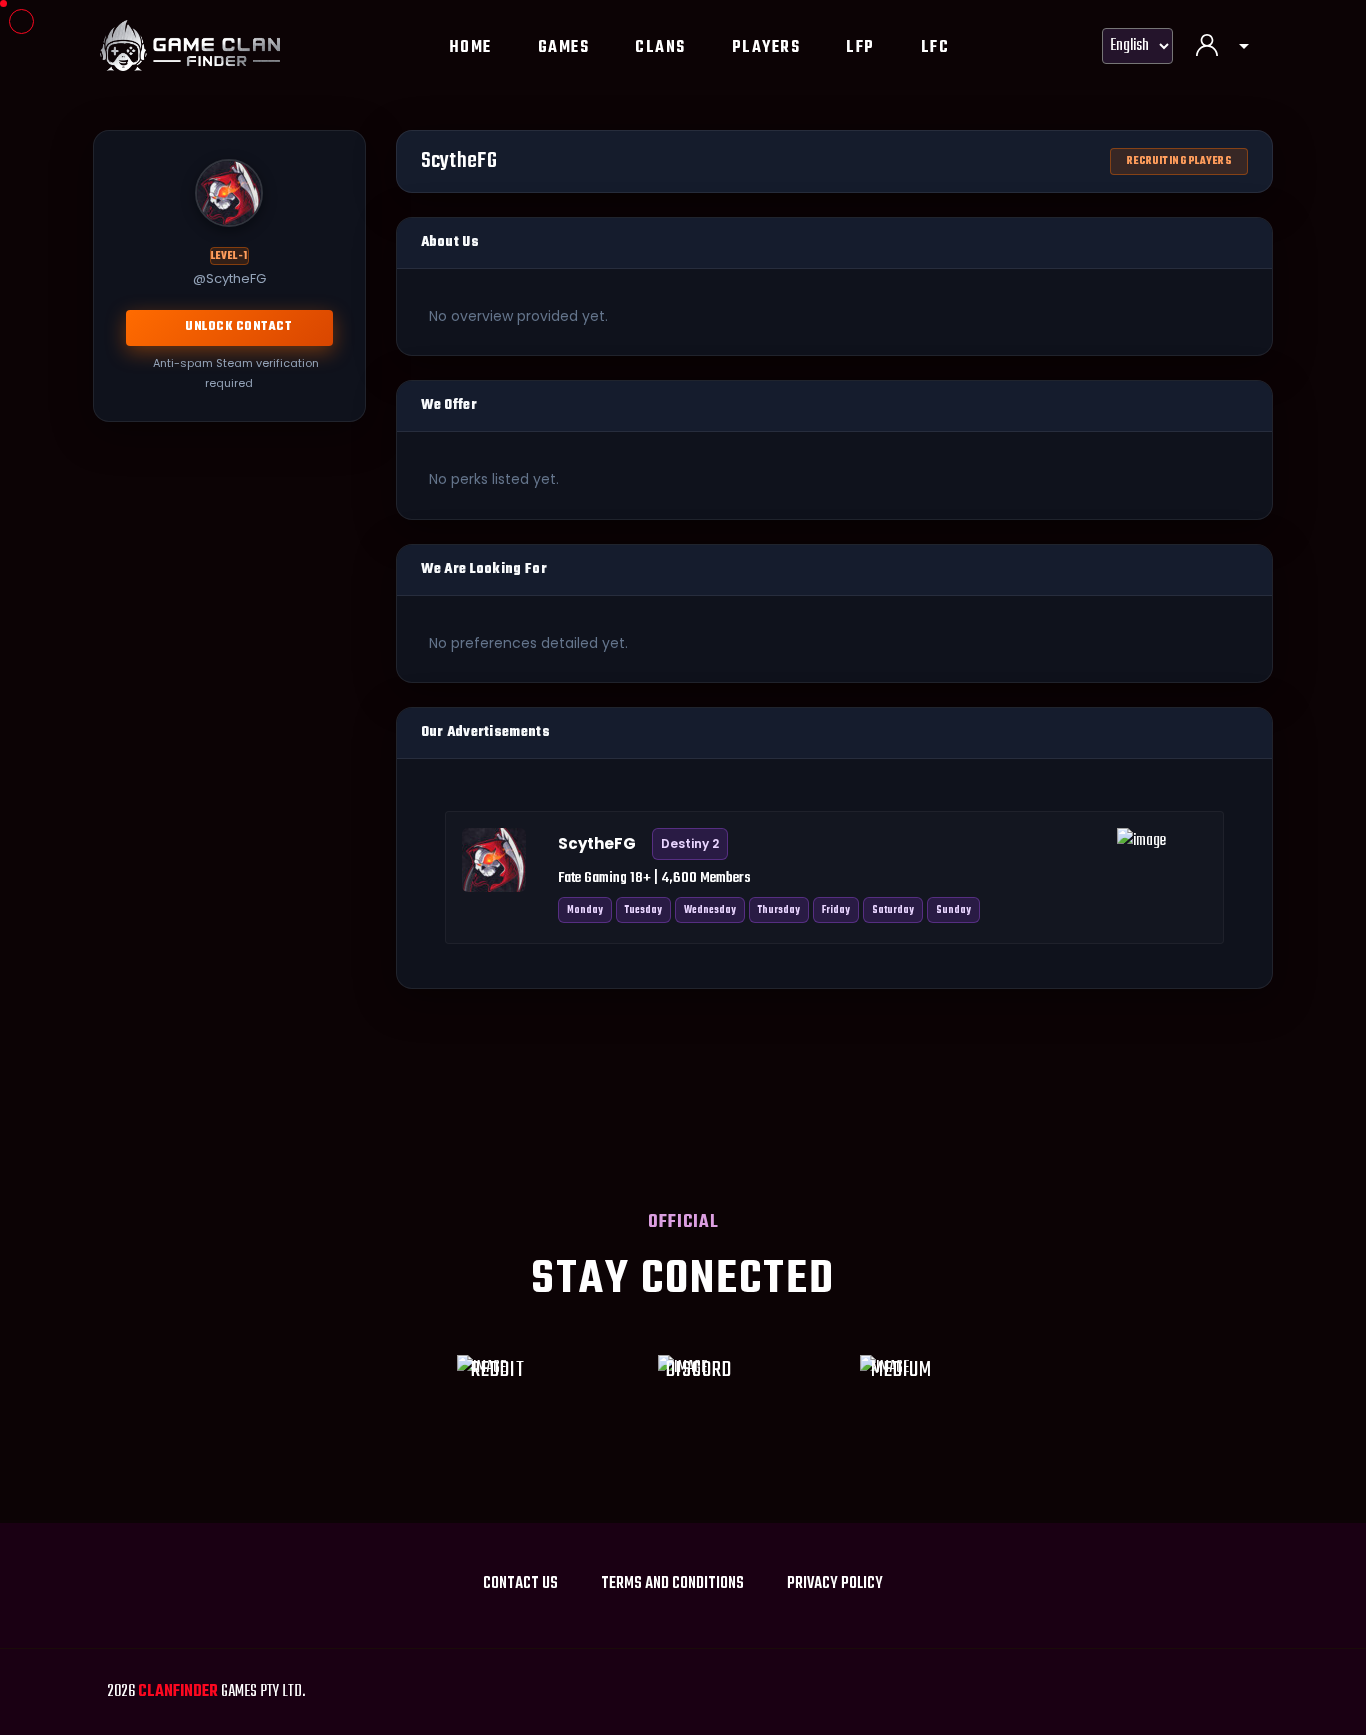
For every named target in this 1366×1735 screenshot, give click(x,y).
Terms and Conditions (672, 1584)
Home (470, 48)
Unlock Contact (238, 327)
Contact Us (520, 1584)
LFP (860, 48)
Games (564, 48)
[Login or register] (1222, 48)
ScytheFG (597, 843)
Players (766, 48)
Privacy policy (835, 1584)
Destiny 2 (690, 843)
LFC (935, 48)
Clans (660, 48)
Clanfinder (178, 1692)
